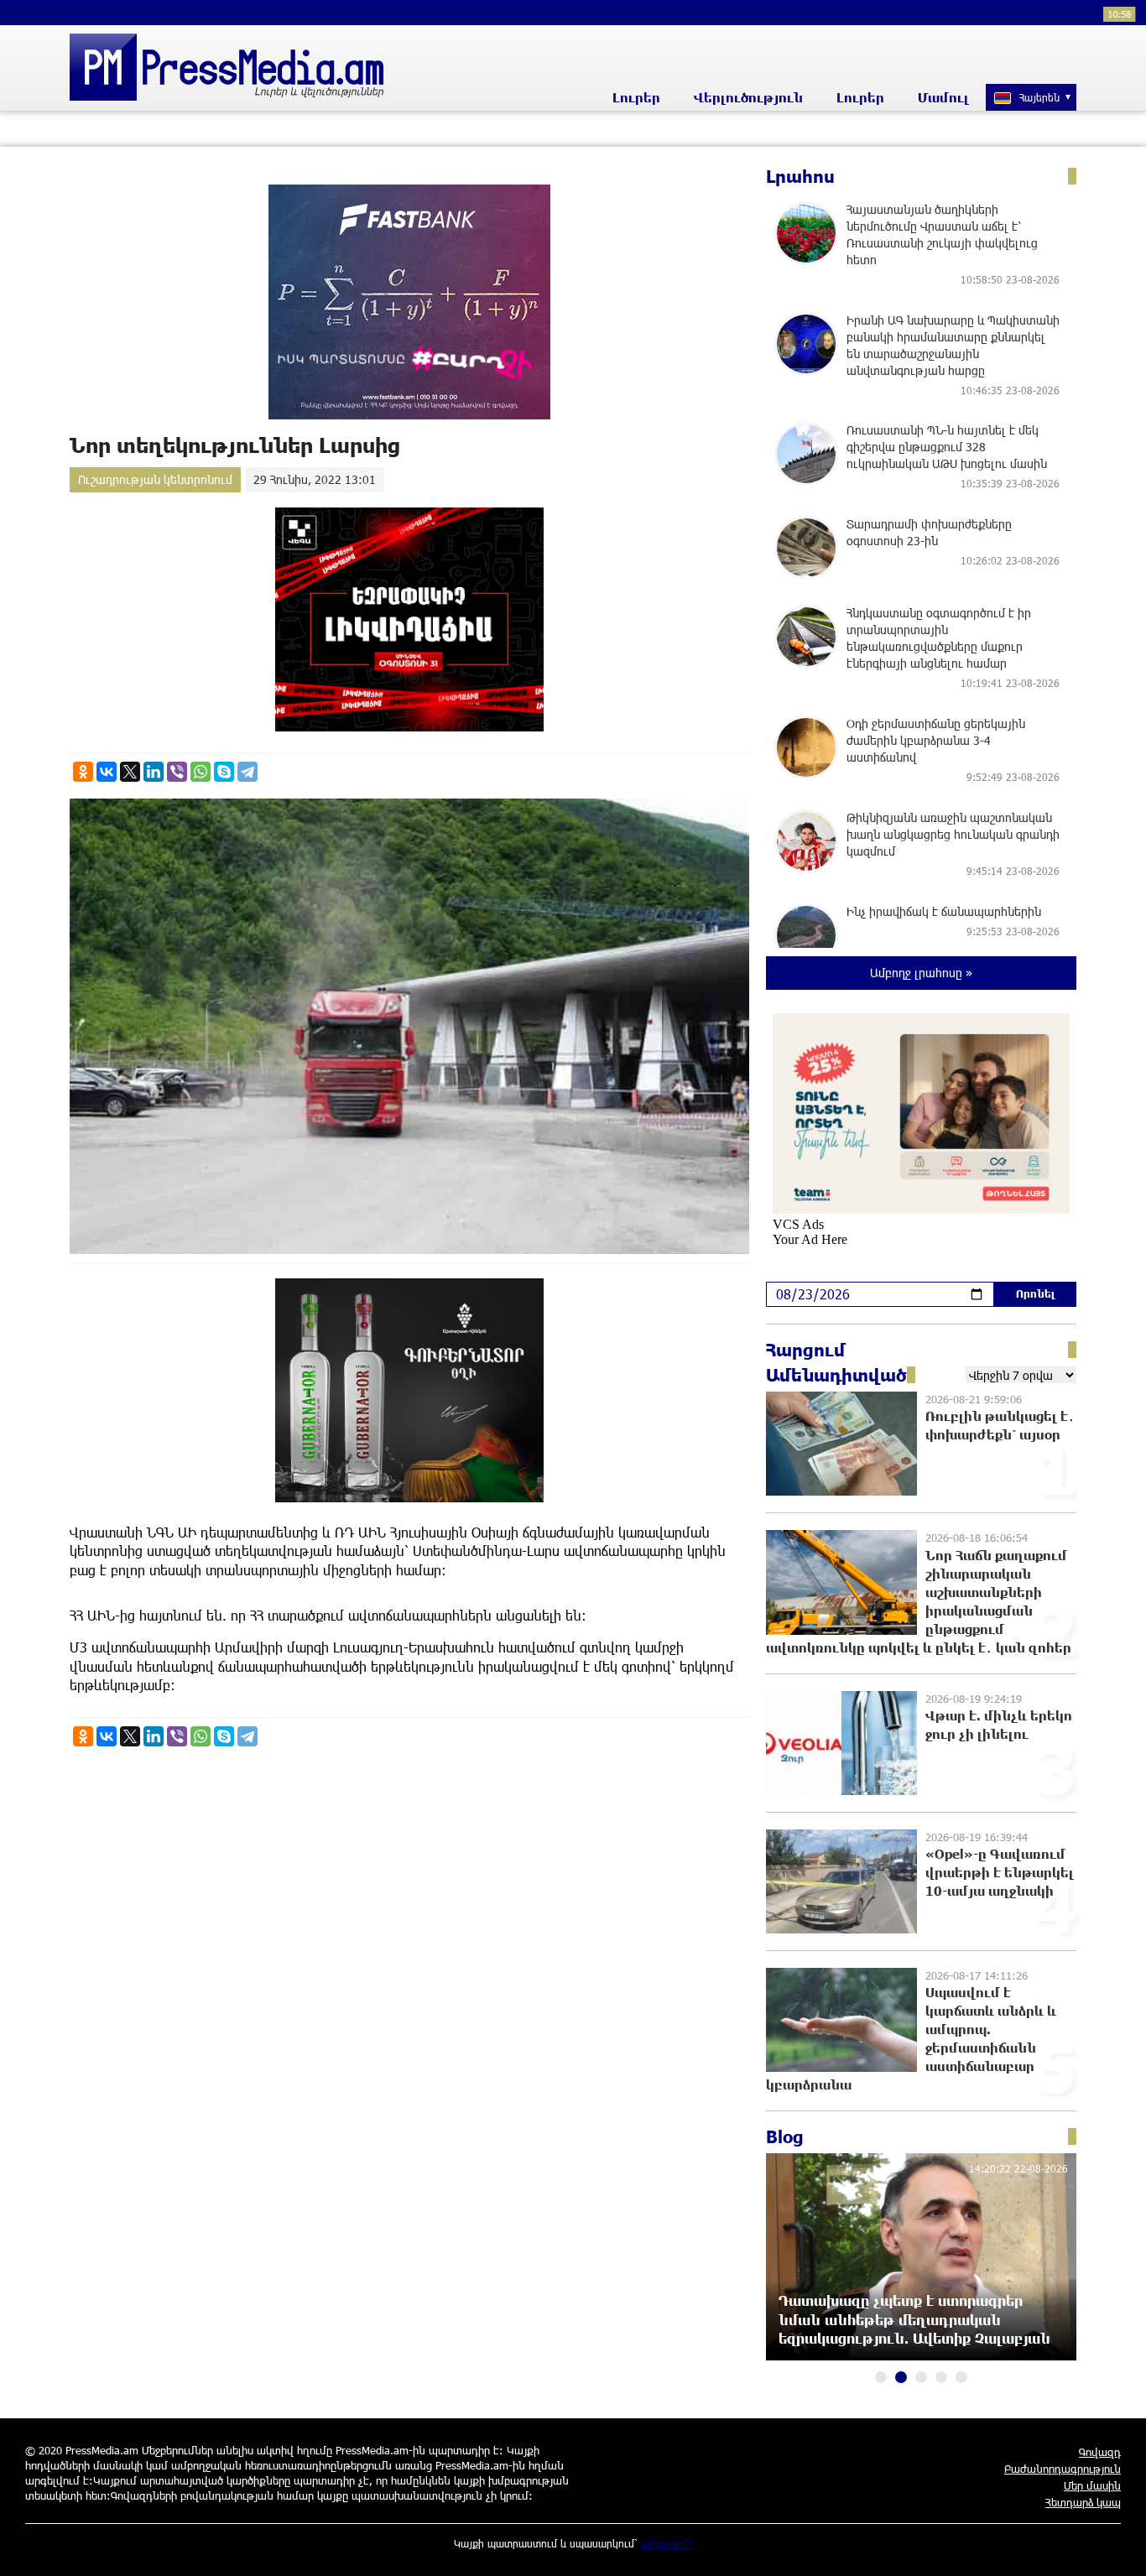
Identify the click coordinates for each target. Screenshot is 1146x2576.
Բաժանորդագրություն (1063, 2469)
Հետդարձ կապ (1083, 2502)
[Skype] (224, 772)
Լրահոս (800, 176)
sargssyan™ (667, 2543)
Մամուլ (943, 97)
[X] (130, 772)
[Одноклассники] (83, 772)
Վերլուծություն (748, 97)
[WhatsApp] (201, 772)
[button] (881, 2377)
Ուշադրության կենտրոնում (155, 479)
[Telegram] (247, 772)
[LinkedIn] (154, 772)
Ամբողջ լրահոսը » (921, 973)
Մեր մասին (1092, 2485)
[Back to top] (1117, 2547)
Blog (785, 2136)
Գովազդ (1100, 2452)
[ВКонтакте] (107, 772)
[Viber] (177, 772)
